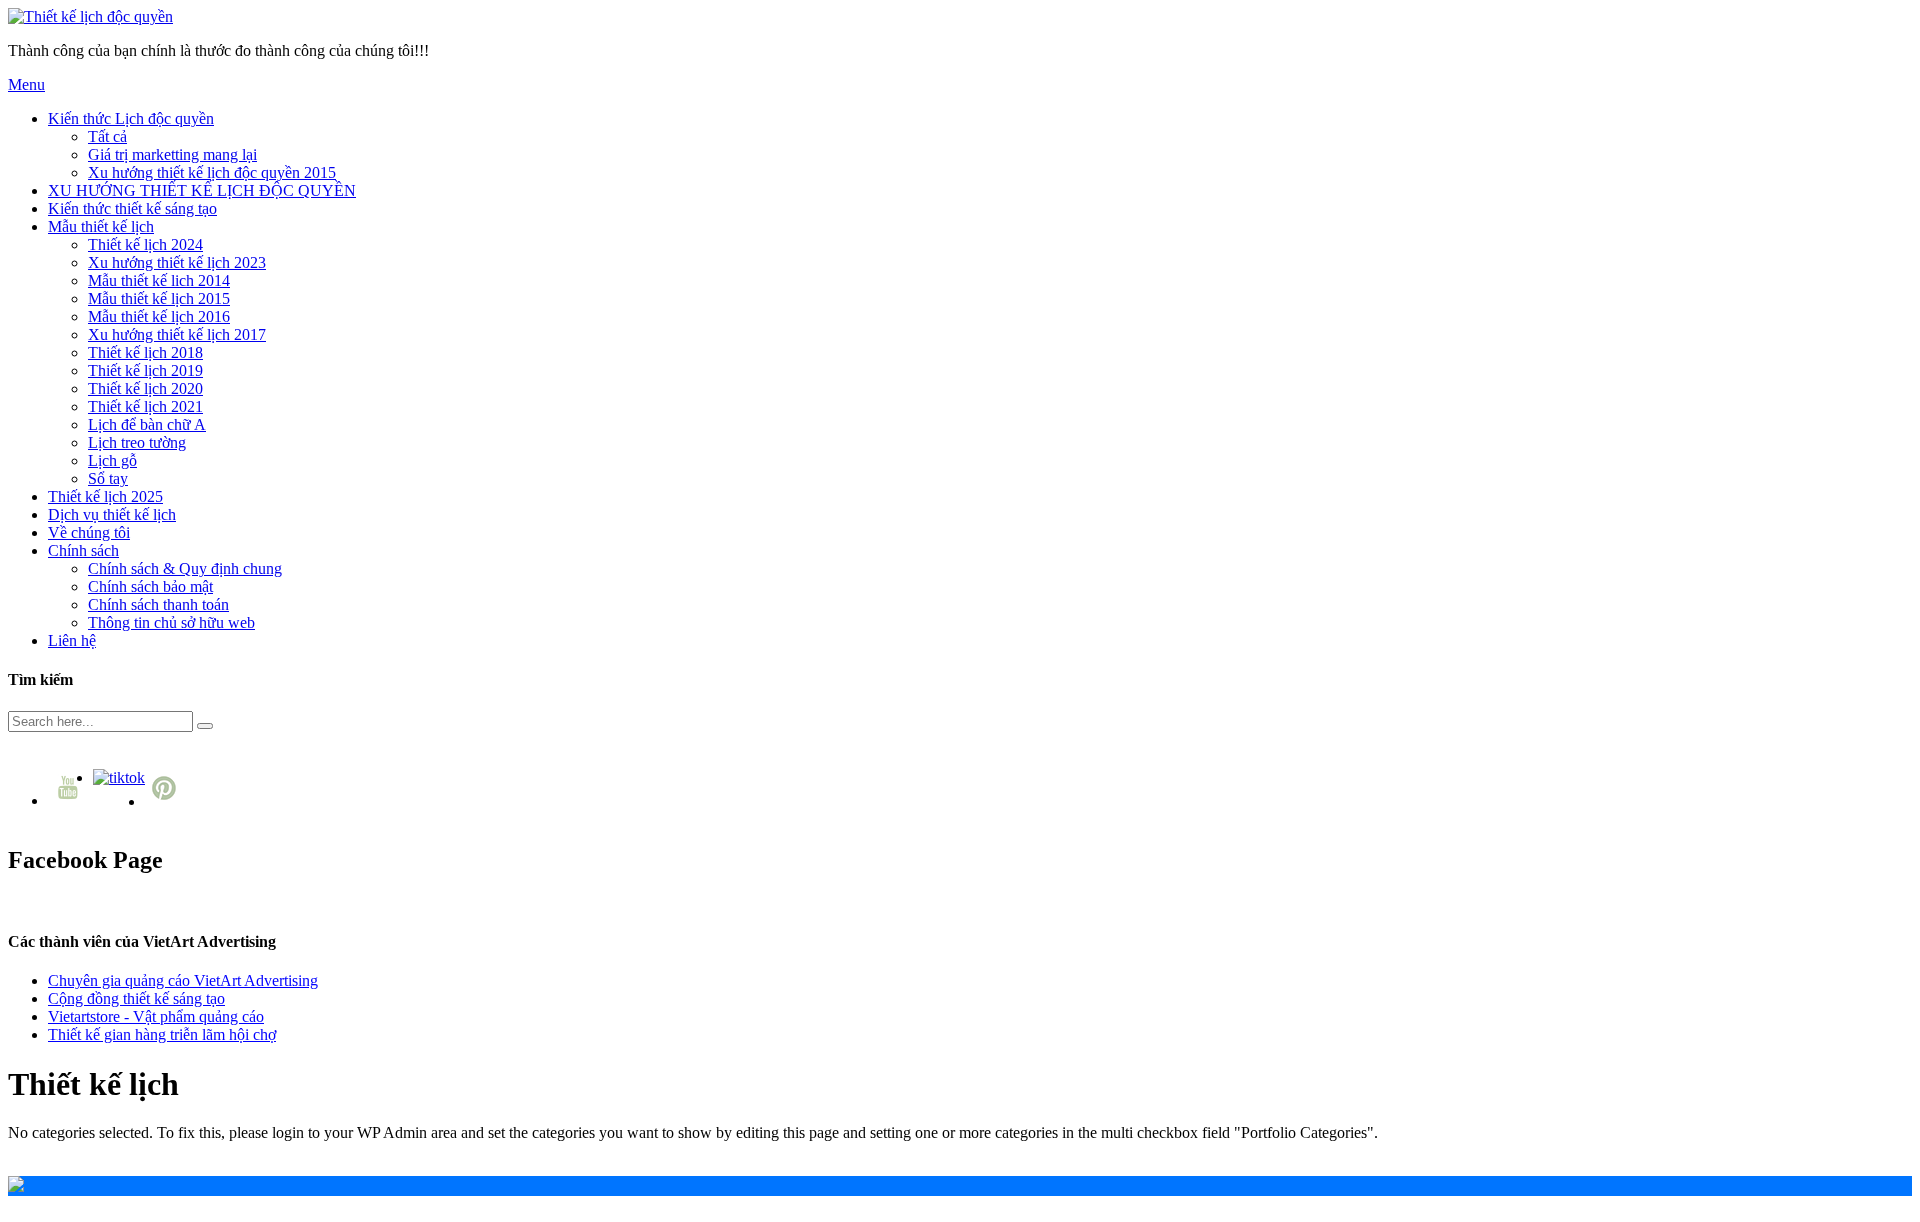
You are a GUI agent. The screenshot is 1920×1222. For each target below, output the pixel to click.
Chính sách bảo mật (150, 586)
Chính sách (83, 550)
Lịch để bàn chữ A (147, 424)
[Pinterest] (166, 801)
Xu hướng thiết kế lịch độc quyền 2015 (212, 172)
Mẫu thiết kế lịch (101, 226)
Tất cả (107, 136)
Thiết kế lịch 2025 (105, 496)
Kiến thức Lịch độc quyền (131, 118)
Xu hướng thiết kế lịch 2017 (177, 334)
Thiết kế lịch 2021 (145, 406)
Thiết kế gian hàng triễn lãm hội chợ (162, 1034)
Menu (26, 84)
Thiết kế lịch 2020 (145, 388)
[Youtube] (70, 800)
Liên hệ (72, 640)
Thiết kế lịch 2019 (145, 370)
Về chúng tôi (89, 532)
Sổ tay (108, 478)
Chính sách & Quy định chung (185, 568)
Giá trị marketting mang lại (172, 154)
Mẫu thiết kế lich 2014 (159, 280)
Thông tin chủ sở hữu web (171, 622)
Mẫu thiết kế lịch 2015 (159, 298)
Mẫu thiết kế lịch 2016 (159, 316)
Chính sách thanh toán (158, 604)
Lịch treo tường (137, 442)
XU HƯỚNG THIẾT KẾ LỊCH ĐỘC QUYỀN (202, 190)
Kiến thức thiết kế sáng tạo (132, 208)
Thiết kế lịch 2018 (145, 352)
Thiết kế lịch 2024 (145, 244)
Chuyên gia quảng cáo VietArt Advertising (183, 980)
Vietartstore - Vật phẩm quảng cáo (156, 1016)
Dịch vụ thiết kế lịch (112, 514)
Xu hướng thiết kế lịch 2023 (177, 262)
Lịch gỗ (112, 460)
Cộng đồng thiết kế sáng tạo (136, 998)
